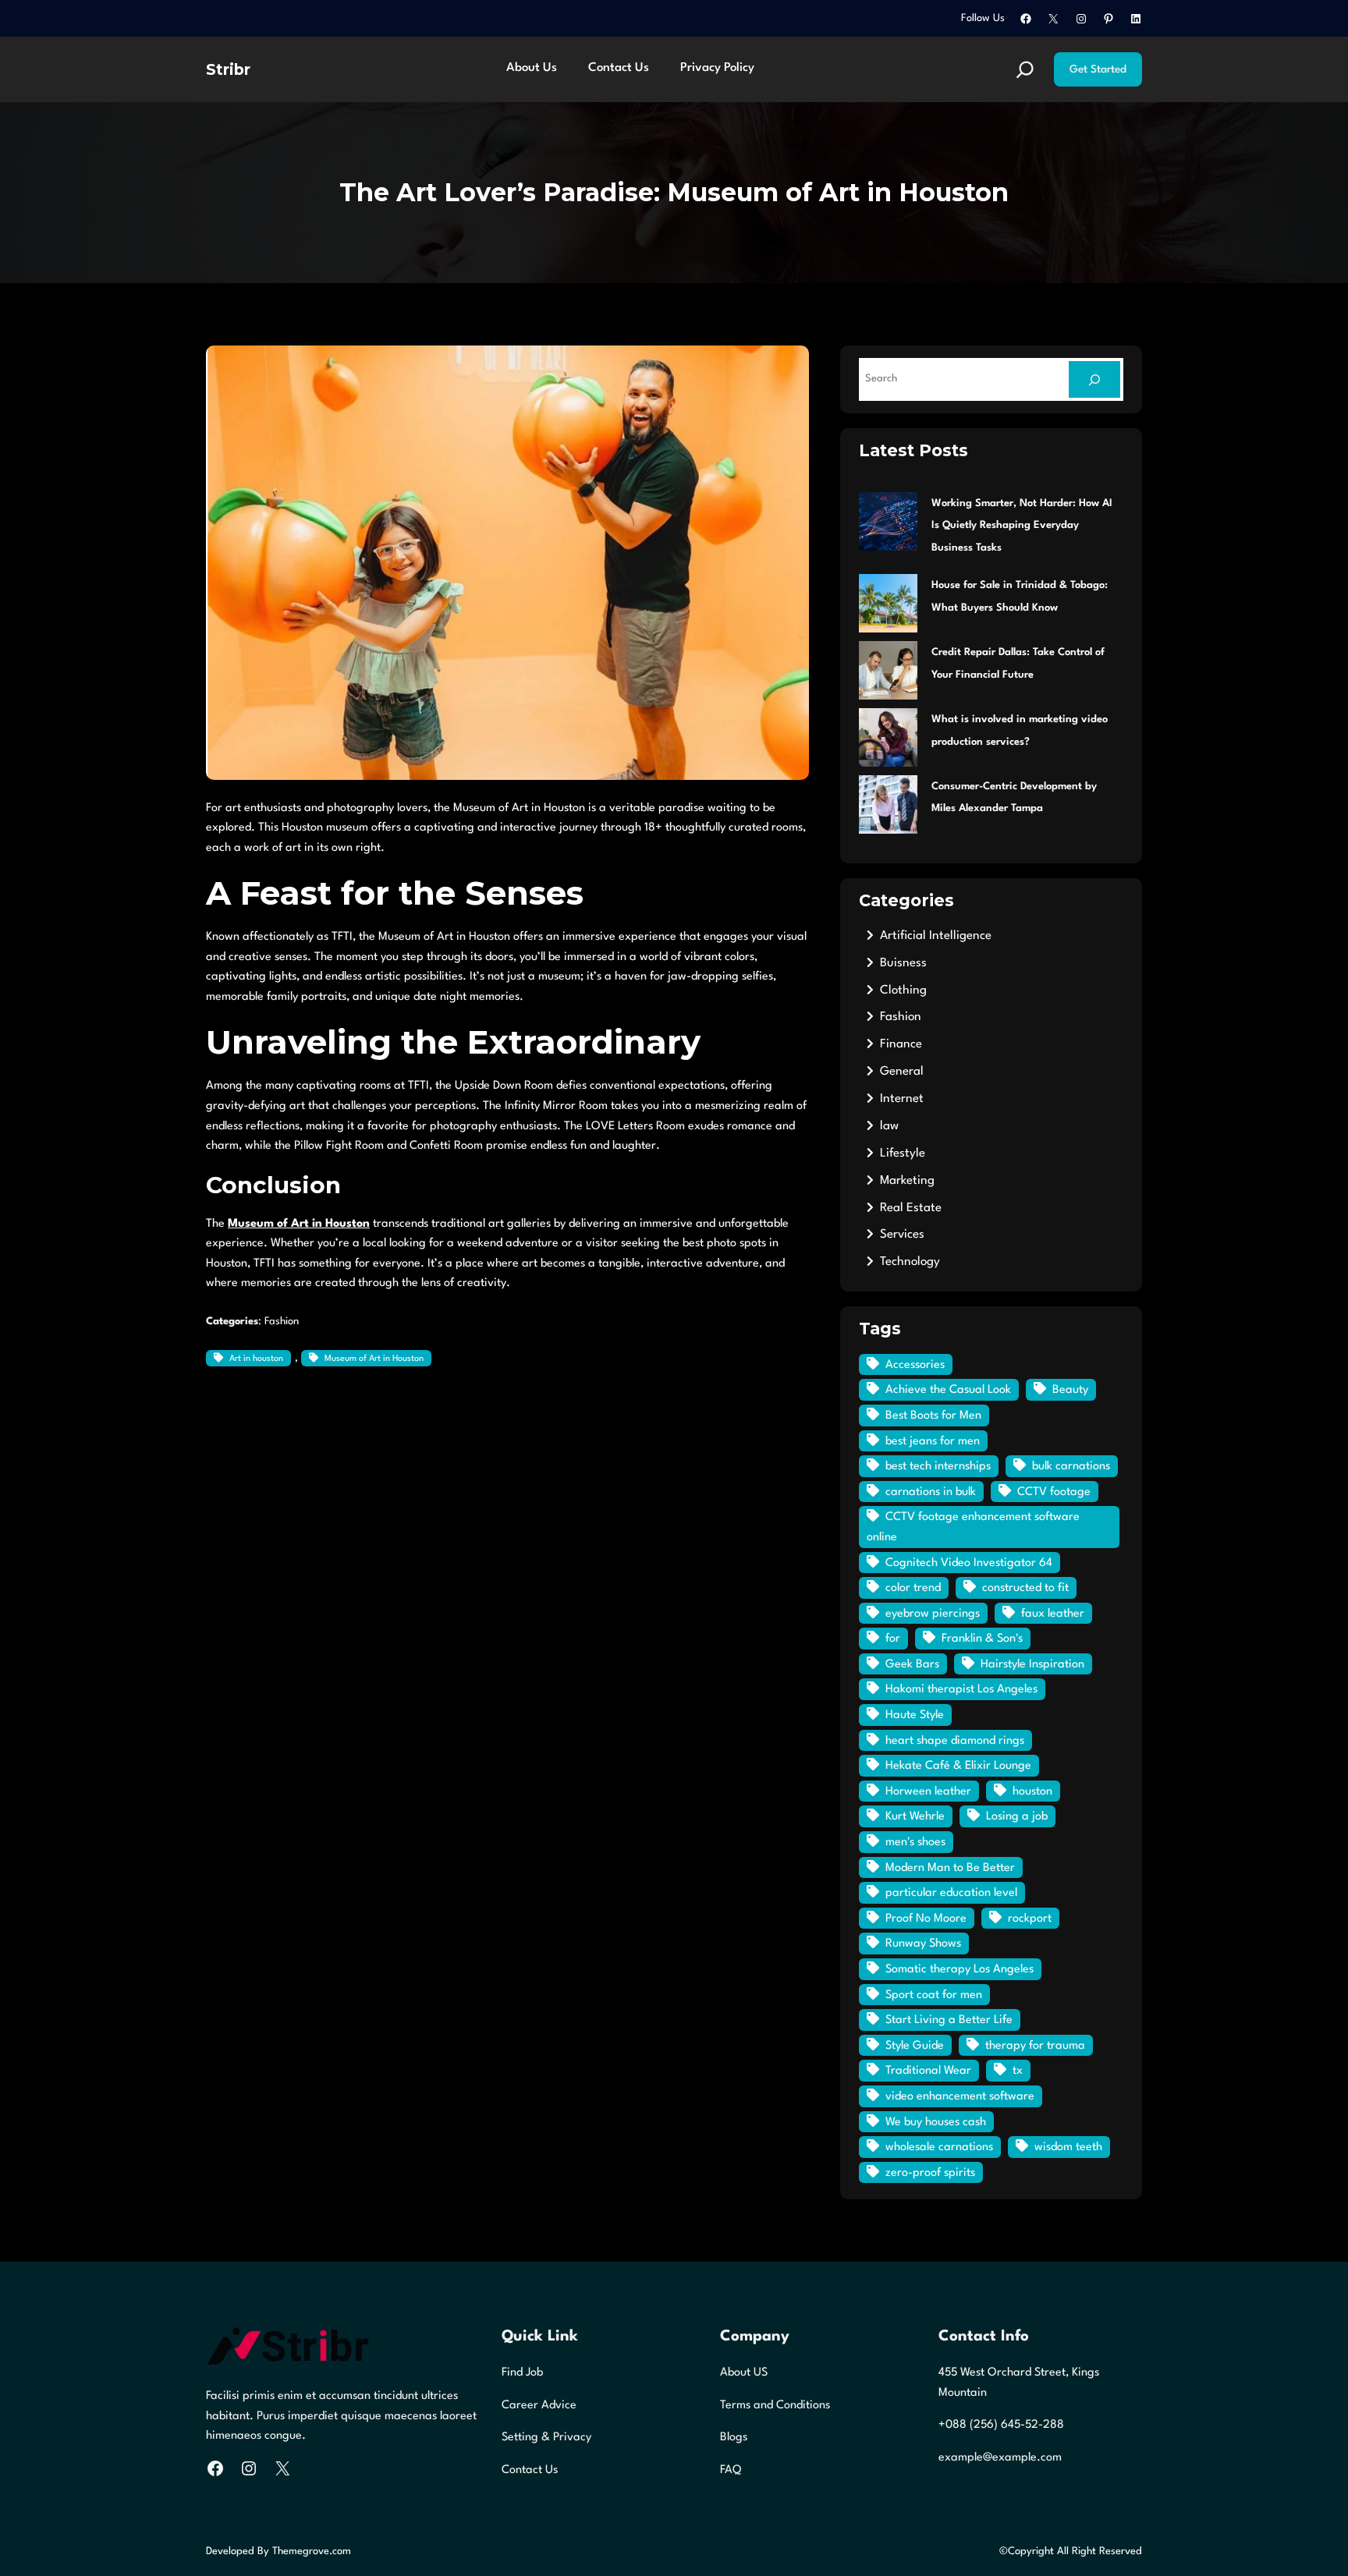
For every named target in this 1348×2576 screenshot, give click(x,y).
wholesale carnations (939, 2147)
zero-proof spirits (930, 2173)
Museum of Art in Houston (374, 1359)
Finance (901, 1044)
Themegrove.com (312, 2551)
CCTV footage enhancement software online (973, 1527)
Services (902, 1235)
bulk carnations (1071, 1467)
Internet (902, 1099)
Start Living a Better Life (949, 2020)
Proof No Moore (926, 1919)
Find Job (522, 2373)
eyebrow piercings (933, 1614)
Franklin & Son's (982, 1639)
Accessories (915, 1365)
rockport (1030, 1919)
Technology (910, 1262)
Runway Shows (923, 1944)
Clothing (903, 990)
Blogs (734, 2438)
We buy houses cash (936, 2122)
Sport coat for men (934, 1995)
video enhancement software (960, 2097)
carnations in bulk (931, 1492)
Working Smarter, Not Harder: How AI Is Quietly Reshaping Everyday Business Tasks (1022, 526)
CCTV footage (1054, 1492)
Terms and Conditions (775, 2406)
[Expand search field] (1025, 69)
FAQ (731, 2470)
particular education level (951, 1893)
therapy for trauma (1035, 2046)
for (893, 1639)
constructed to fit (1025, 1588)
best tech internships (938, 1467)
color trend (913, 1588)
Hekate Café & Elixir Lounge (958, 1766)
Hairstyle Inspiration (1032, 1665)
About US (744, 2373)
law (889, 1126)
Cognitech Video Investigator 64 (969, 1563)
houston (1032, 1792)
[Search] (1094, 379)
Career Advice (539, 2406)
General (902, 1072)
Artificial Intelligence (936, 936)
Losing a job (1017, 1817)
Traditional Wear (928, 2071)
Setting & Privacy (546, 2438)
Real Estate (911, 1208)
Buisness (903, 963)
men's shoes (915, 1843)
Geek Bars (912, 1665)
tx (1018, 2071)
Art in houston (256, 1359)
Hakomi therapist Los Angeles (961, 1690)
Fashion (282, 1322)
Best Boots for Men (933, 1416)
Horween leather (928, 1792)
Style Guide (915, 2046)
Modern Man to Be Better (950, 1868)
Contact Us (530, 2470)
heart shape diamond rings (955, 1741)
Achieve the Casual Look (948, 1390)
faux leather (1053, 1614)
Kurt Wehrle (915, 1817)
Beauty (1070, 1390)
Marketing (907, 1181)
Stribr (228, 69)
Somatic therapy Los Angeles (960, 1970)
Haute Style (915, 1715)
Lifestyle (903, 1153)
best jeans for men (933, 1442)
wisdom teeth (1068, 2147)
